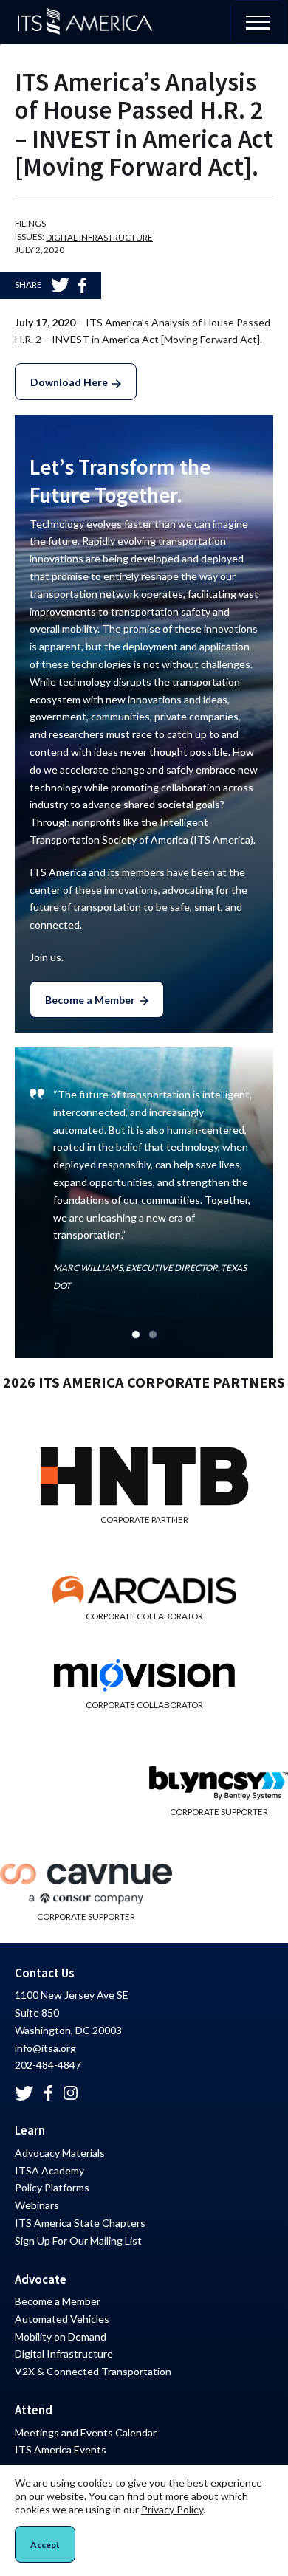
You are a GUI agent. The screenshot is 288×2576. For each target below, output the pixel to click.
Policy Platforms (52, 2187)
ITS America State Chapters (80, 2223)
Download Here (69, 382)
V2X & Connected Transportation (93, 2371)
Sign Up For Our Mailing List (78, 2241)
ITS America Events (61, 2449)
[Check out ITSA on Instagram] (71, 2093)
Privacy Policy (172, 2509)
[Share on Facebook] (82, 285)
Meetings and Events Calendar (86, 2432)
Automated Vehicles (62, 2319)
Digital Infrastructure (99, 237)
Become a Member (90, 1000)
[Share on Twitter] (60, 285)
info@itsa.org (45, 2048)
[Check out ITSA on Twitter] (24, 2093)
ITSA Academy (49, 2170)
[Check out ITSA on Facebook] (48, 2093)
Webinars (37, 2205)
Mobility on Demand (61, 2336)
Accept (45, 2545)
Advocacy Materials (60, 2153)
